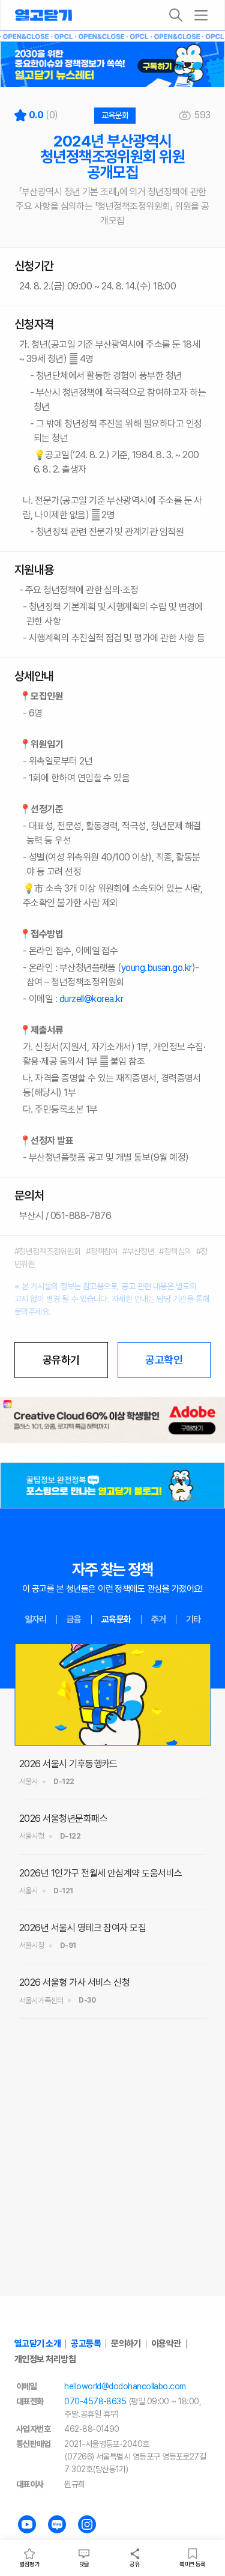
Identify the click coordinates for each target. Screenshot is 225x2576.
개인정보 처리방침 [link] (45, 2359)
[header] (112, 65)
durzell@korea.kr (91, 999)
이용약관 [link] (166, 2344)
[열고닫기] (43, 15)
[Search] (176, 15)
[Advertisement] (112, 2180)
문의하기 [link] (126, 2344)
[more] (201, 15)
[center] (112, 1420)
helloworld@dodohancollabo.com (125, 2386)
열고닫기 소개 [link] (37, 2344)
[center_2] (112, 1485)
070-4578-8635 (95, 2401)
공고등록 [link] (86, 2344)
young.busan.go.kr (157, 968)
